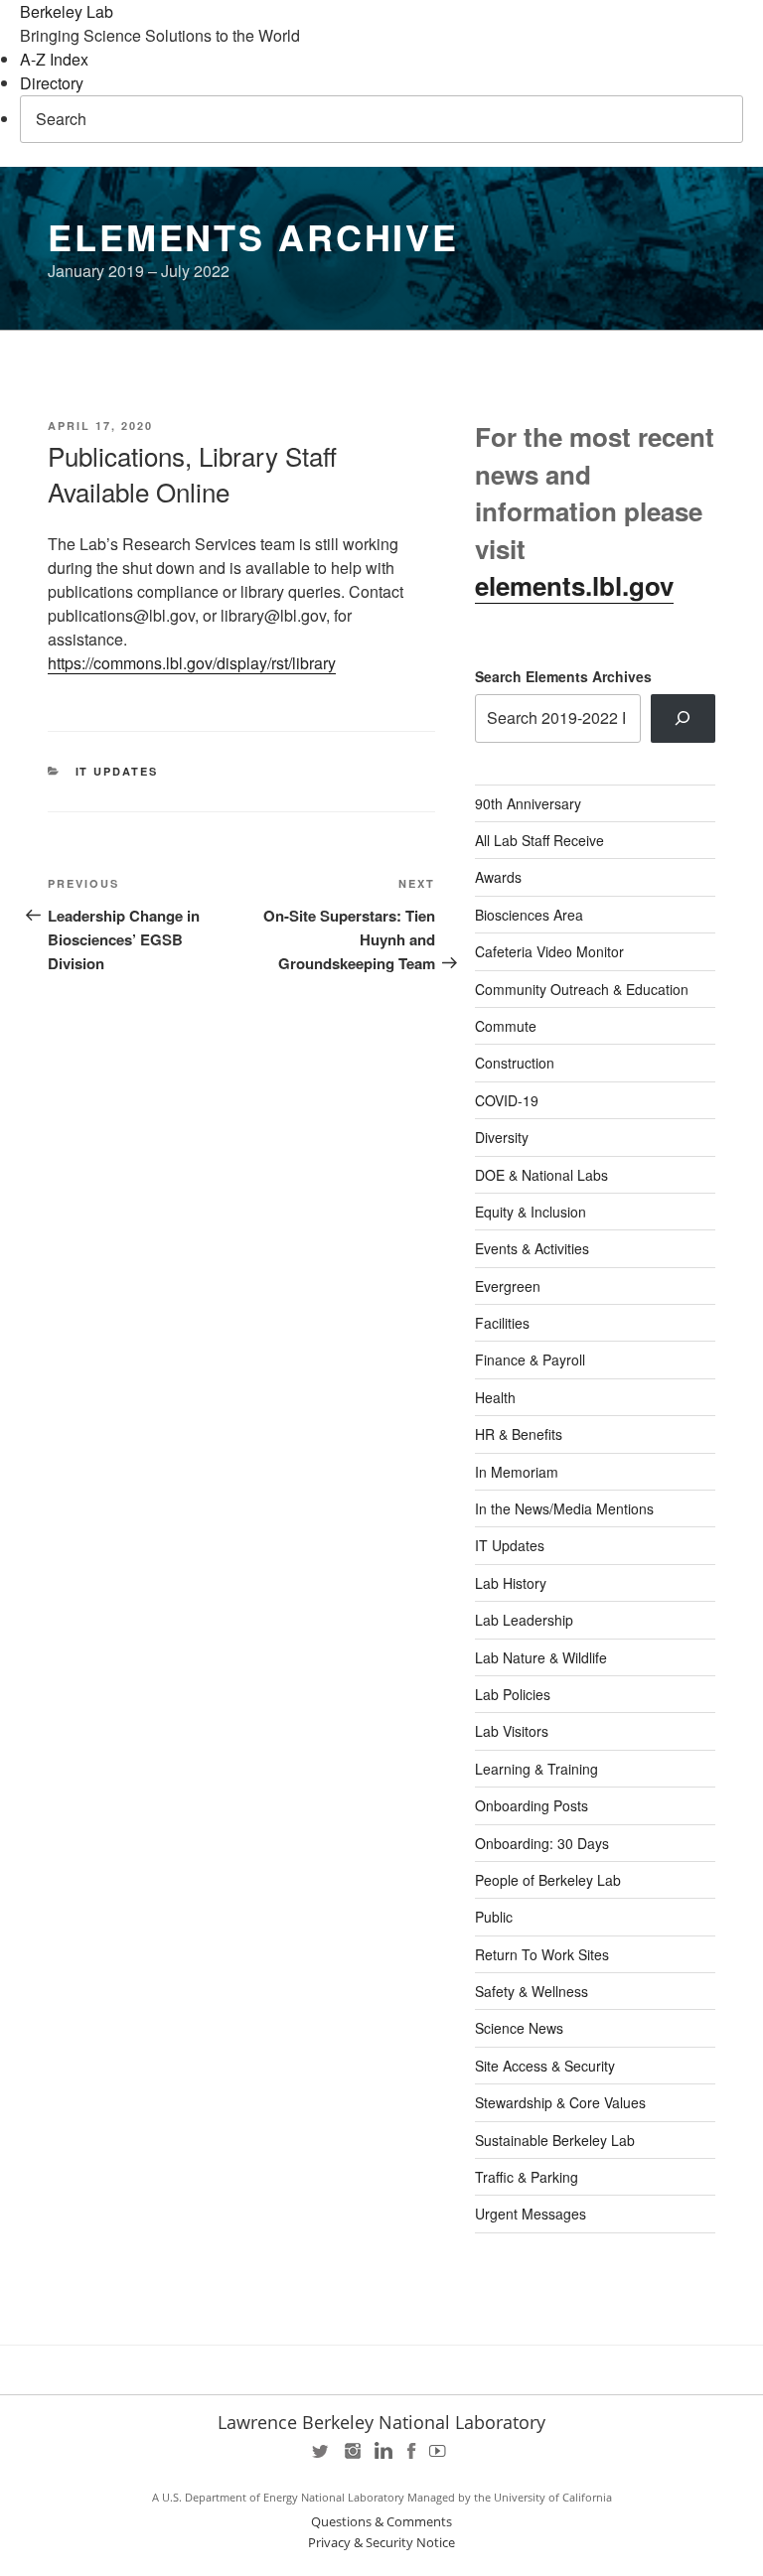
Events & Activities (532, 1248)
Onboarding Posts (532, 1805)
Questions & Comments (381, 2522)
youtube (441, 2457)
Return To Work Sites (542, 1954)
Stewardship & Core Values (560, 2102)
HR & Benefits (519, 1434)
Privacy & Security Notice (381, 2543)
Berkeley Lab (67, 11)
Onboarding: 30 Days (542, 1843)
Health (495, 1397)
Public (494, 1917)
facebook (411, 2457)
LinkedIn (381, 2457)
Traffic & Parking (527, 2177)
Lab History (511, 1583)
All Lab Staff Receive (539, 840)
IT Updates (117, 771)
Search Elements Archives (563, 676)
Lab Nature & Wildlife (541, 1657)
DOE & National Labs (541, 1175)
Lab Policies (513, 1694)
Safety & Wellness (532, 1991)
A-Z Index (54, 59)
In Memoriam (517, 1472)
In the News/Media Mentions (564, 1508)
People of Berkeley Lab (548, 1880)
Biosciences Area (529, 915)
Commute (506, 1026)
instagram (352, 2457)
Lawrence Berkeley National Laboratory (381, 2422)
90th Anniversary (528, 803)
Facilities (502, 1323)
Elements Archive (253, 236)
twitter (322, 2457)
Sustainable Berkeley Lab (555, 2140)
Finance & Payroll (530, 1360)
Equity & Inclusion (531, 1212)
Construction (515, 1063)
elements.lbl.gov (574, 585)
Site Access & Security (545, 2066)
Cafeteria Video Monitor (549, 951)
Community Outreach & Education (582, 989)
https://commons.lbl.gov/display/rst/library (192, 663)
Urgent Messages (531, 2214)
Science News (519, 2028)
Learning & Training (536, 1769)
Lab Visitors (512, 1731)
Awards (498, 877)
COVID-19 (507, 1100)
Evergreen (508, 1286)
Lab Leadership (524, 1620)
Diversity (502, 1137)
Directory (52, 83)
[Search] (683, 718)
